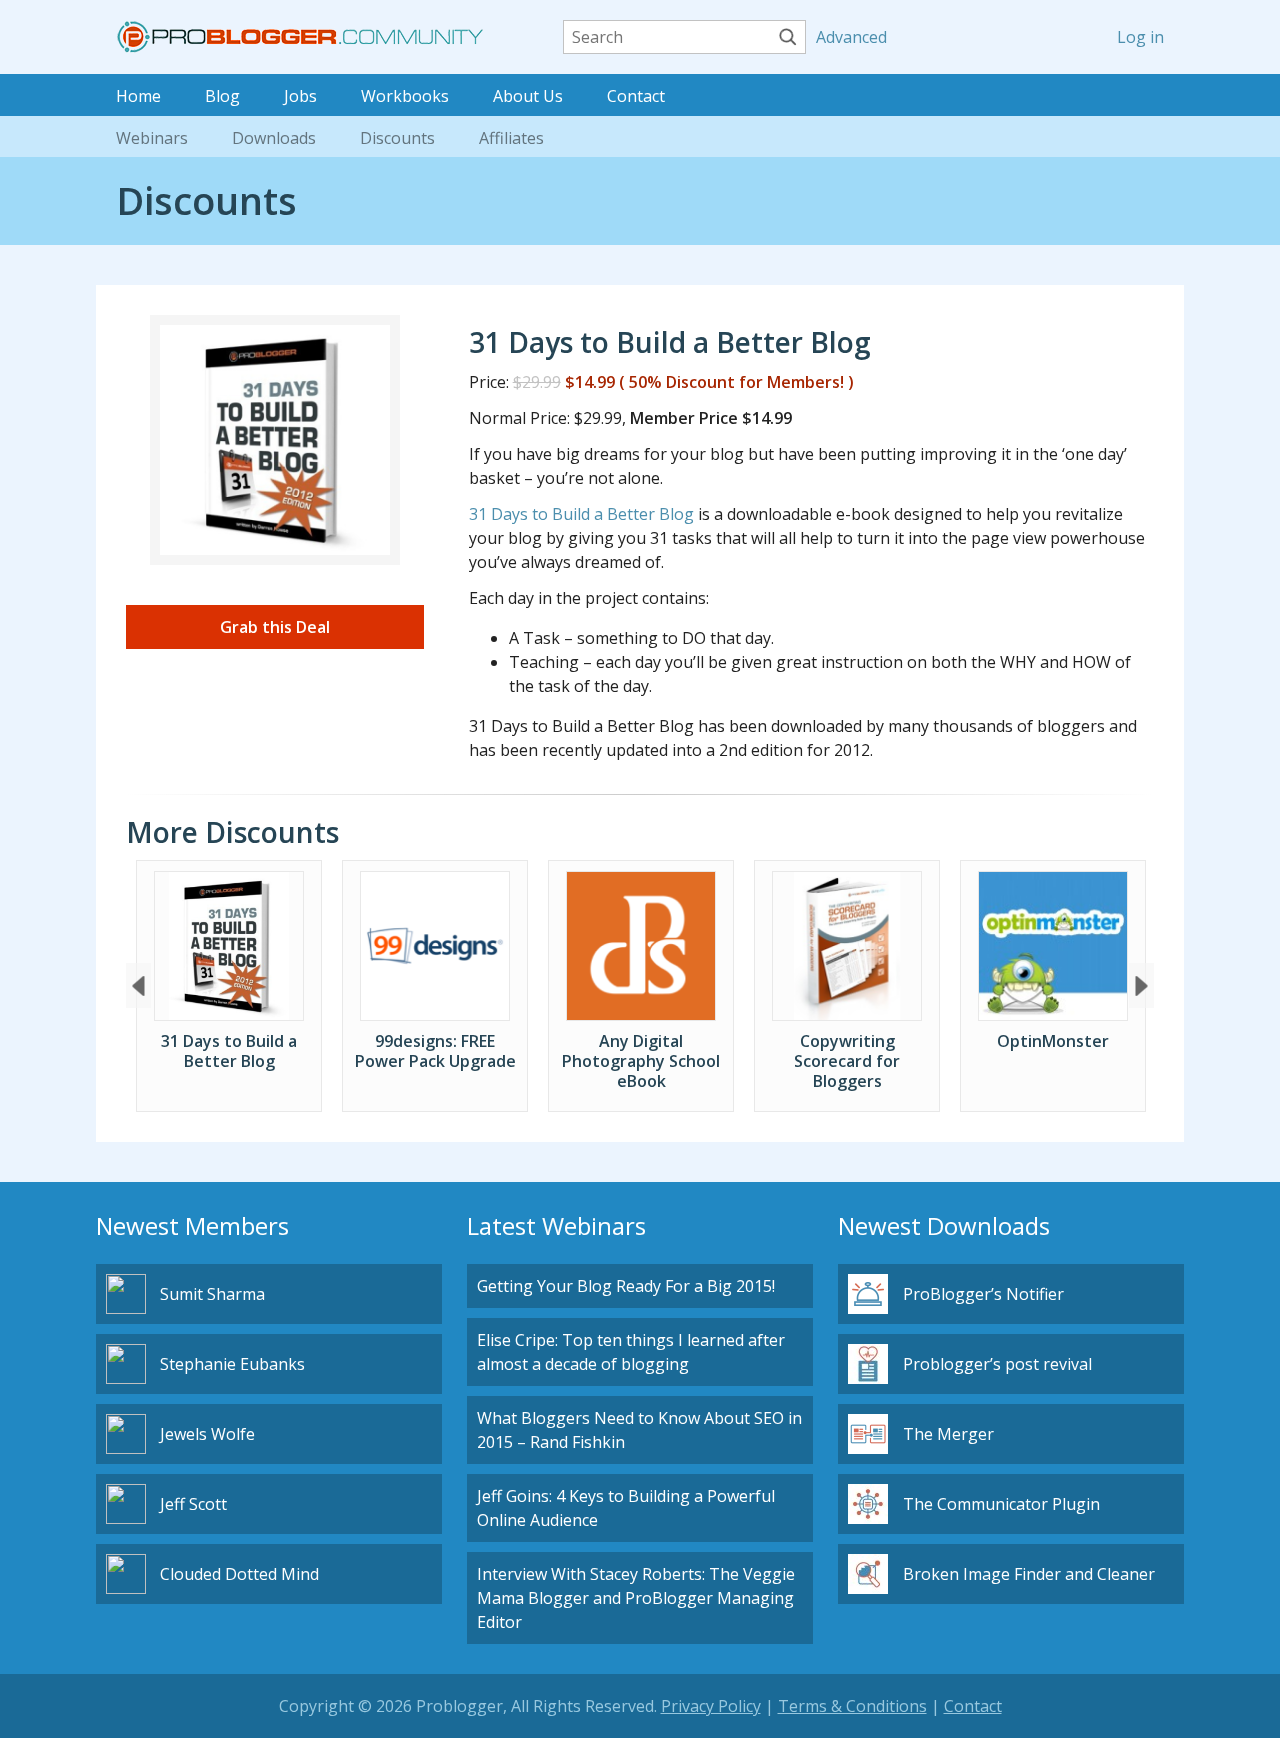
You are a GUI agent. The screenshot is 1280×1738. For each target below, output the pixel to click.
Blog (222, 96)
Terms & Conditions (852, 1706)
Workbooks (405, 96)
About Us (528, 96)
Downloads (274, 137)
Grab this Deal (275, 627)
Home (138, 96)
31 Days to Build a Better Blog (581, 514)
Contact (636, 96)
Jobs (300, 96)
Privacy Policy (711, 1706)
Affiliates (511, 137)
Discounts (397, 137)
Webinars (152, 137)
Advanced (848, 37)
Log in (1140, 37)
